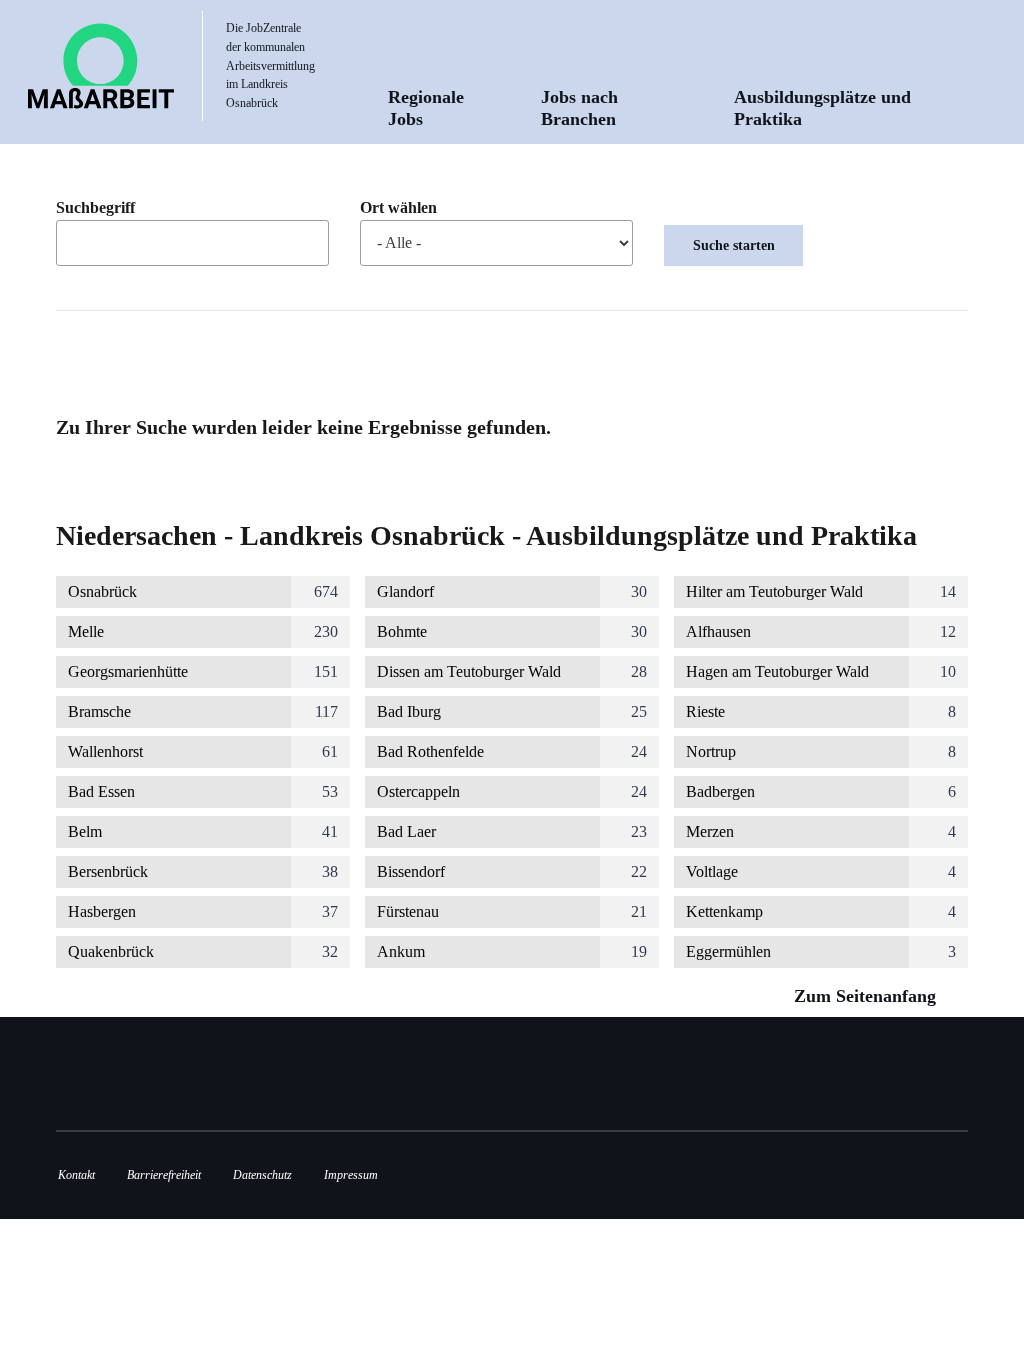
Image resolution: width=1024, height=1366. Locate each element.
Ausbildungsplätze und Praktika (822, 108)
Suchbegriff (95, 208)
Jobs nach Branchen (579, 108)
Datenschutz (262, 1175)
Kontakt (76, 1175)
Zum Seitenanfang (867, 996)
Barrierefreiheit (164, 1175)
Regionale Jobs (426, 108)
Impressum (351, 1175)
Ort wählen (398, 208)
